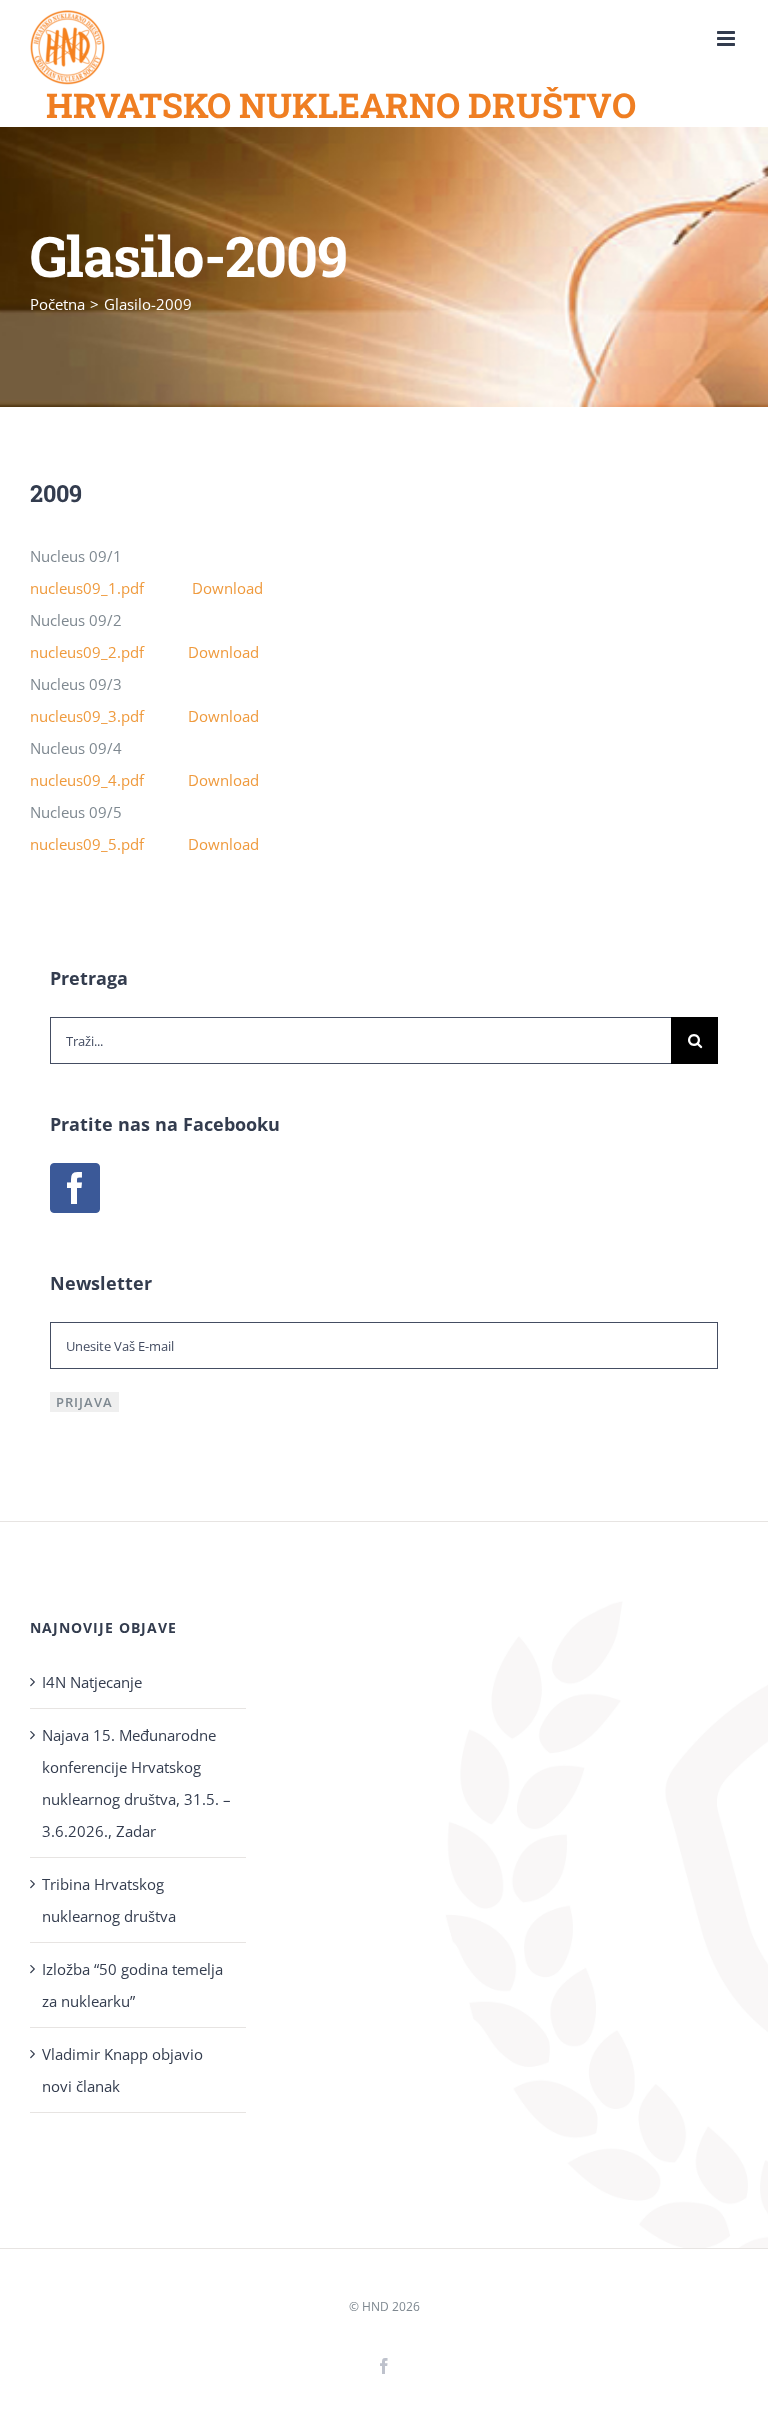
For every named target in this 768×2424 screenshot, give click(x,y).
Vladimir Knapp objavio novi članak (122, 2070)
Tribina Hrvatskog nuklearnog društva (109, 1900)
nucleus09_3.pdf (109, 716)
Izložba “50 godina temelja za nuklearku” (132, 1985)
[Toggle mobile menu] (727, 38)
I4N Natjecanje (92, 1682)
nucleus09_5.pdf (109, 844)
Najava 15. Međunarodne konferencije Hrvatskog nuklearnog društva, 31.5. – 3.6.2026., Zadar (136, 1783)
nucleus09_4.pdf (109, 780)
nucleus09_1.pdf (111, 588)
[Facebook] (75, 1188)
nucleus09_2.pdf (109, 652)
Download (227, 588)
